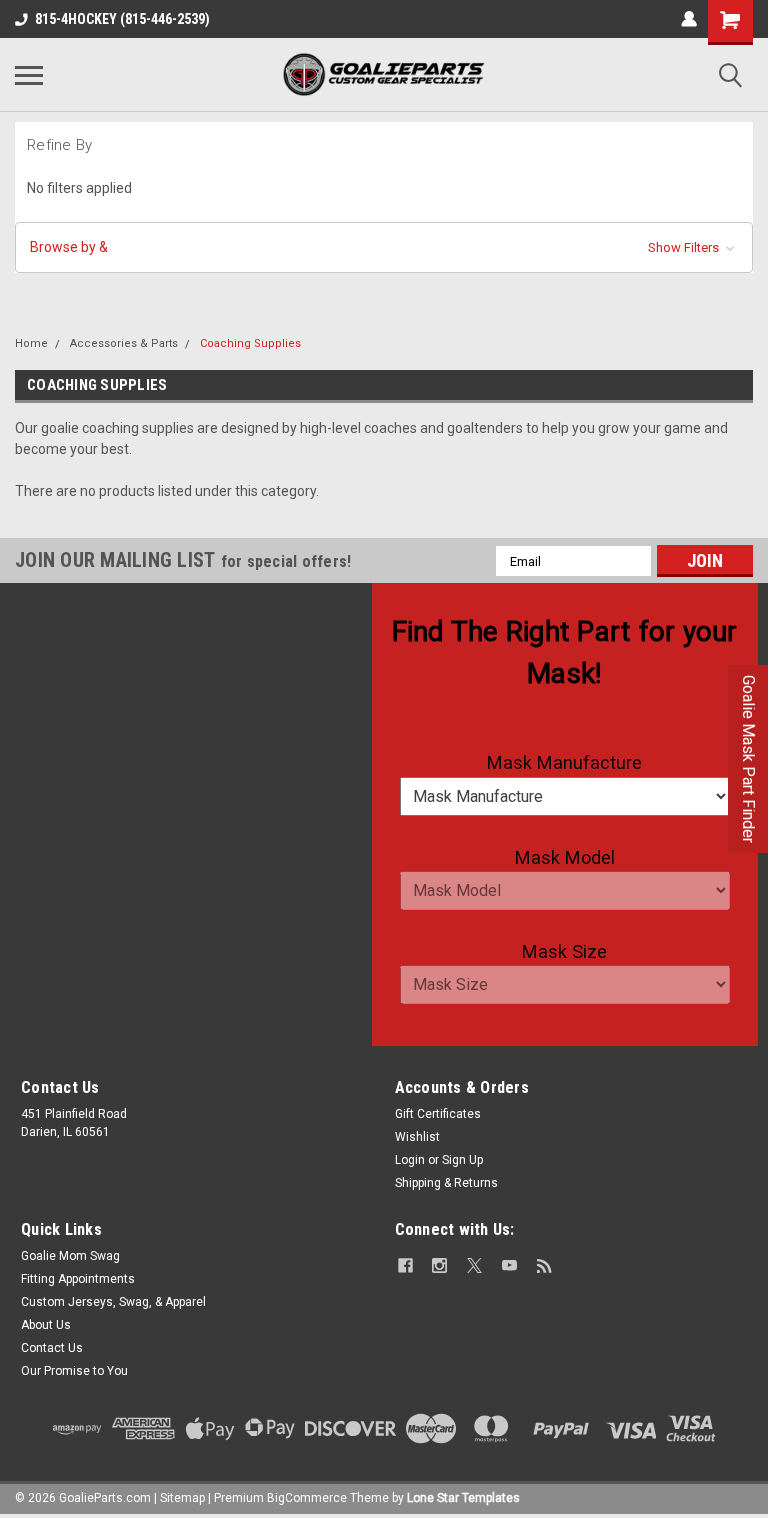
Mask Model (565, 857)
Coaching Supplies (250, 343)
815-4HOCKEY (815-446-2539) (122, 19)
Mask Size (564, 951)
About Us (46, 1325)
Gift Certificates (438, 1114)
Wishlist (417, 1137)
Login (410, 1160)
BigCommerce (307, 1498)
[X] (474, 1265)
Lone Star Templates (463, 1498)
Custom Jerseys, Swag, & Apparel (113, 1302)
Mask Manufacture (564, 762)
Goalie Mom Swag (70, 1256)
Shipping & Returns (446, 1183)
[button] (384, 247)
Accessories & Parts (124, 343)
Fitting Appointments (78, 1279)
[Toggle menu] (29, 75)
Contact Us (52, 1348)
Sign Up (462, 1160)
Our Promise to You (74, 1371)
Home (31, 343)
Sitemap (182, 1498)
